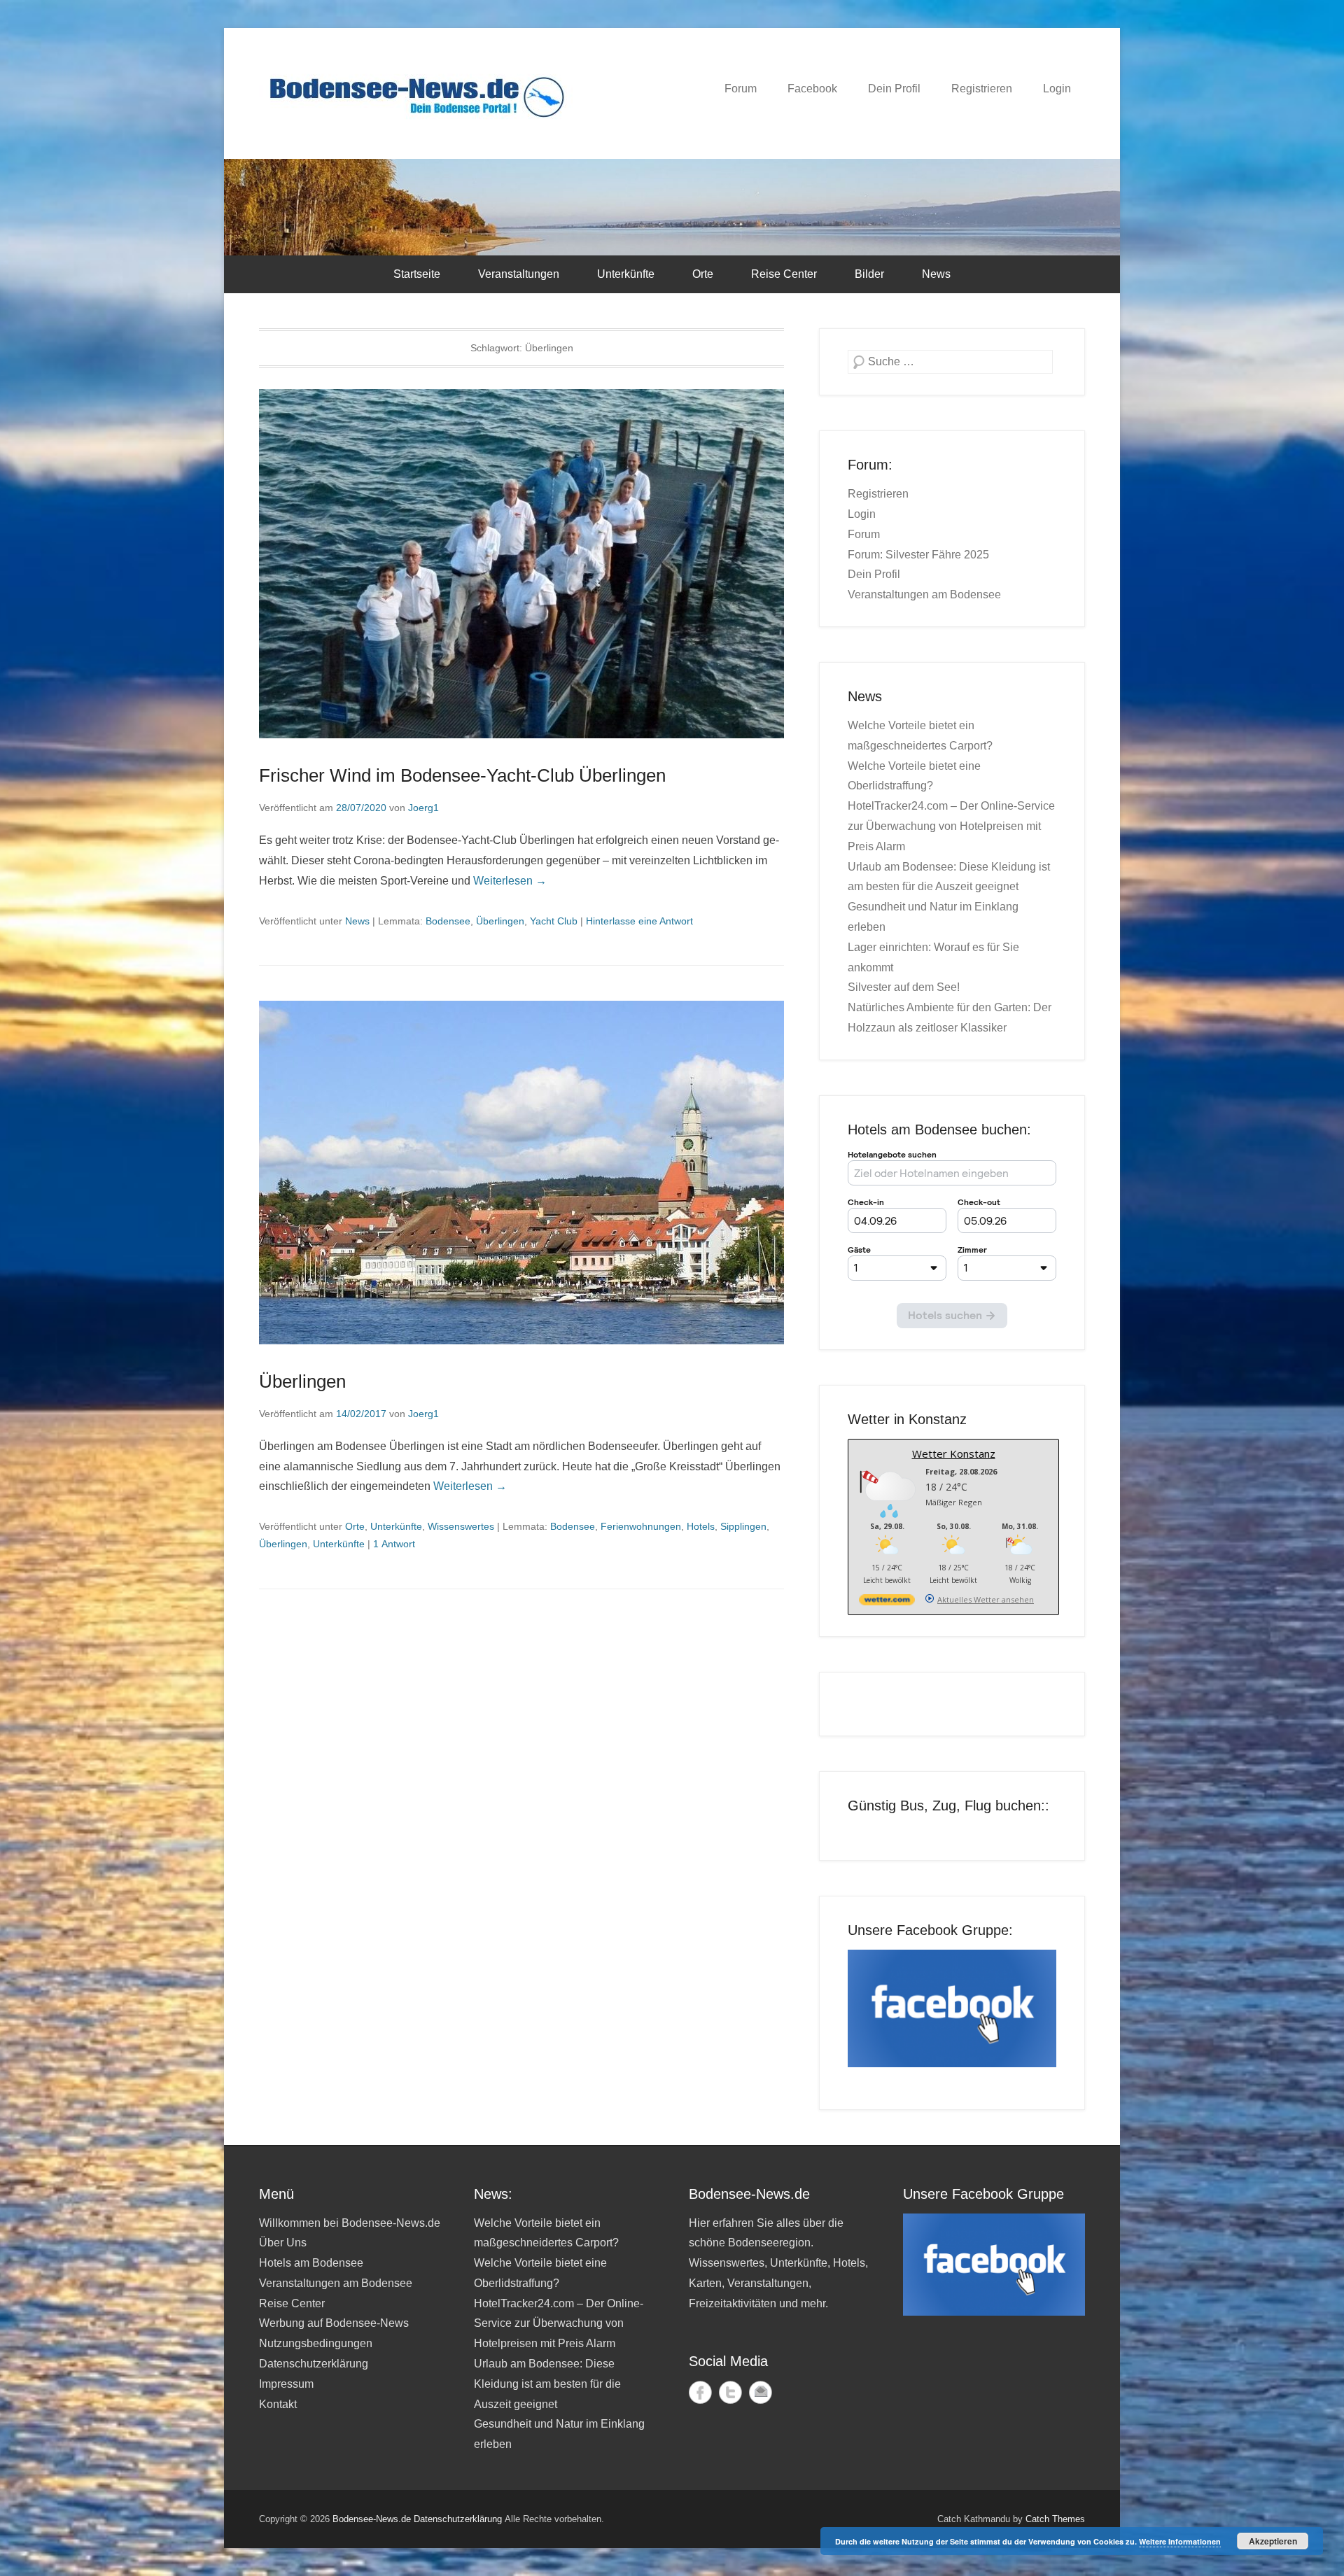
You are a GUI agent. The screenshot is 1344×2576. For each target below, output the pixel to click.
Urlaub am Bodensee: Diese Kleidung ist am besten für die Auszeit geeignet (547, 2384)
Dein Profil (894, 89)
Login (1057, 89)
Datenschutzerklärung (314, 2364)
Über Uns (283, 2243)
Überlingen (500, 921)
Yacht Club (554, 921)
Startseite (417, 274)
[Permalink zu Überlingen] (521, 1173)
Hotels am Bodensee (311, 2263)
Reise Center (784, 274)
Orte (703, 274)
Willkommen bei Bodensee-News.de (350, 2223)
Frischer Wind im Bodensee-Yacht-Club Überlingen (462, 775)
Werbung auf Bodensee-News (334, 2323)
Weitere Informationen (1180, 2541)
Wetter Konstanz (954, 1454)
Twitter (730, 2392)
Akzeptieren (1273, 2541)
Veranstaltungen (519, 274)
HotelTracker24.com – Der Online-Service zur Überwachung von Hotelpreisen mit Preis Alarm (951, 826)
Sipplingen (743, 1526)
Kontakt (278, 2404)
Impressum (286, 2384)
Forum (741, 89)
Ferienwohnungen (641, 1526)
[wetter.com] (887, 1602)
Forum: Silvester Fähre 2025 (918, 555)
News (936, 274)
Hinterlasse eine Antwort (639, 921)
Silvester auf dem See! (904, 987)
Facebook (812, 89)
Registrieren (982, 89)
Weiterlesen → (510, 881)
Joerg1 (423, 808)
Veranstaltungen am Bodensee (924, 594)
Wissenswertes (461, 1526)
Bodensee (448, 921)
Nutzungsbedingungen (316, 2343)
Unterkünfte (626, 274)
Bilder (869, 274)
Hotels (701, 1526)
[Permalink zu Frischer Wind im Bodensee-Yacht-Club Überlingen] (521, 564)
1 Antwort (394, 1544)
